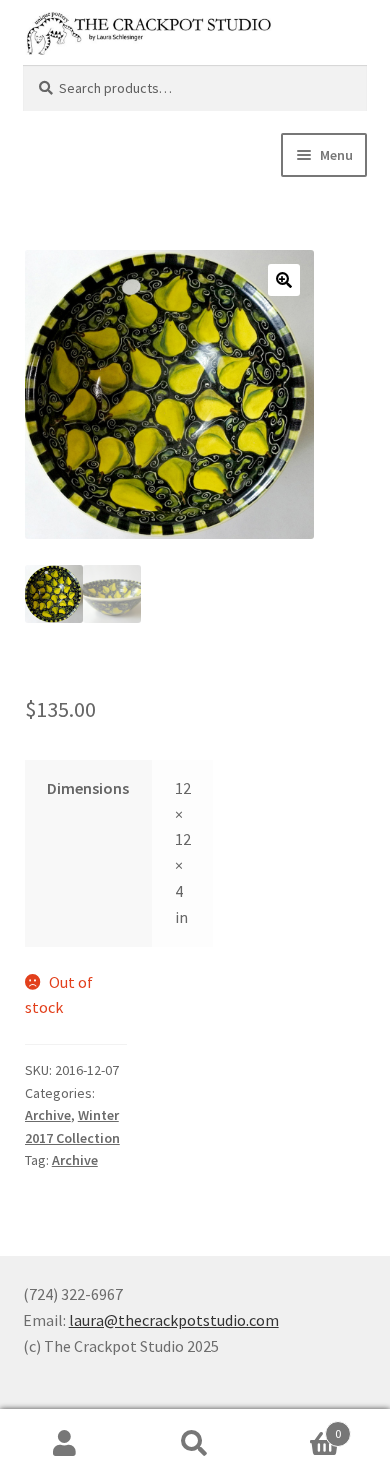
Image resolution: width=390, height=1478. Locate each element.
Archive (48, 1115)
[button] (284, 280)
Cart (300, 1426)
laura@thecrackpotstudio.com (174, 1320)
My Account (65, 1444)
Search (195, 1444)
